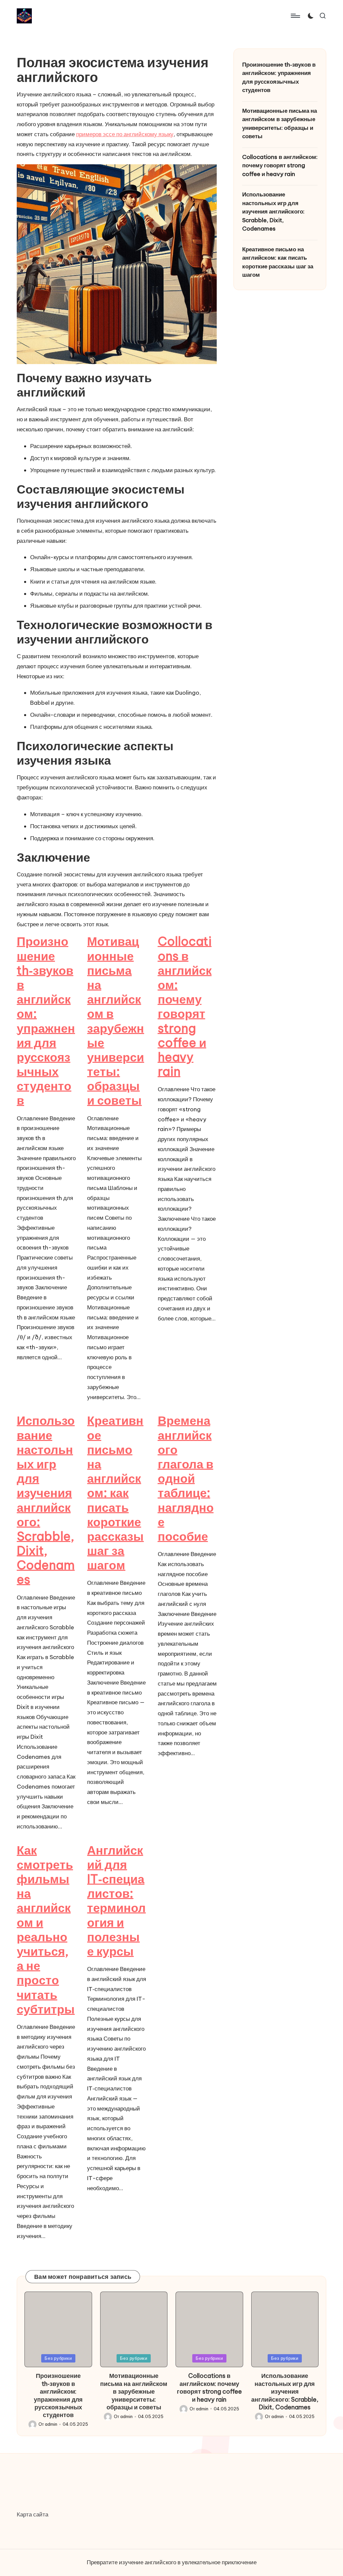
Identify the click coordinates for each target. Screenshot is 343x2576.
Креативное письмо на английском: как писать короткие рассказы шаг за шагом (115, 1493)
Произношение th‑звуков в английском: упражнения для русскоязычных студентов (46, 1021)
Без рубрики (58, 2358)
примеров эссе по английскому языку (125, 134)
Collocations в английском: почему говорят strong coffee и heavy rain (185, 1006)
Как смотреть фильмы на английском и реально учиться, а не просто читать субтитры (46, 1930)
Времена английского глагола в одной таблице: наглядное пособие (186, 1478)
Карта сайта (32, 2514)
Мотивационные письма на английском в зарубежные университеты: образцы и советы (116, 1021)
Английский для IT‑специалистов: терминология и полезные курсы (116, 1901)
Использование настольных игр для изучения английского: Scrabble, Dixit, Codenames (46, 1500)
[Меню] (295, 16)
